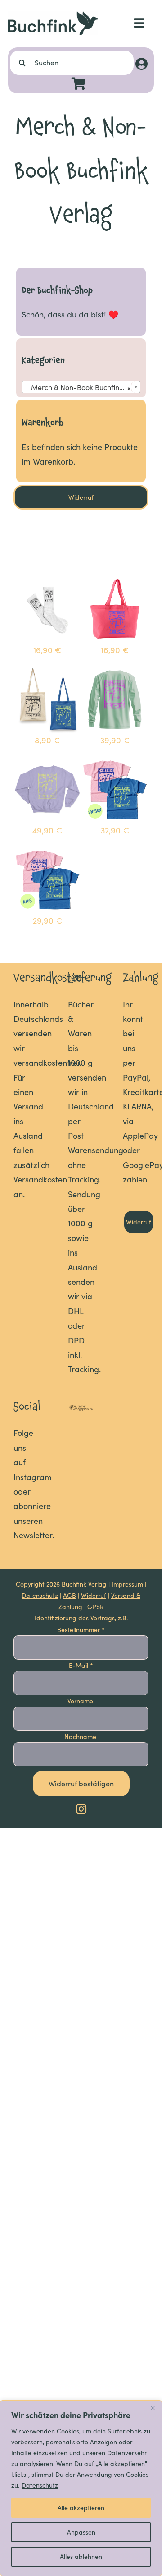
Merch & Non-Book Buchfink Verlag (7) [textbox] (83, 387)
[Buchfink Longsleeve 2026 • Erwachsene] (115, 672)
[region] (81, 2488)
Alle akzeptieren (81, 2508)
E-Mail (81, 1665)
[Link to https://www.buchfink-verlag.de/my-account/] (142, 64)
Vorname (81, 1701)
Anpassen (81, 2532)
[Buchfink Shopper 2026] (115, 582)
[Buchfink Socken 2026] (47, 582)
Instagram (33, 1477)
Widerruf (94, 1595)
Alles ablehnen (81, 2556)
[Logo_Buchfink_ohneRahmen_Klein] (53, 15)
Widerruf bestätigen (81, 1783)
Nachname (81, 1736)
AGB (70, 1595)
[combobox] (81, 387)
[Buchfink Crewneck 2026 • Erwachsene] (47, 763)
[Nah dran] (153, 2408)
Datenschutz (40, 2485)
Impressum (127, 1584)
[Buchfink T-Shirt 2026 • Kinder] (47, 853)
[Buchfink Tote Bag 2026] (47, 672)
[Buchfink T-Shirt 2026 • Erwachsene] (115, 763)
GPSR (96, 1607)
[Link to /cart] (79, 84)
